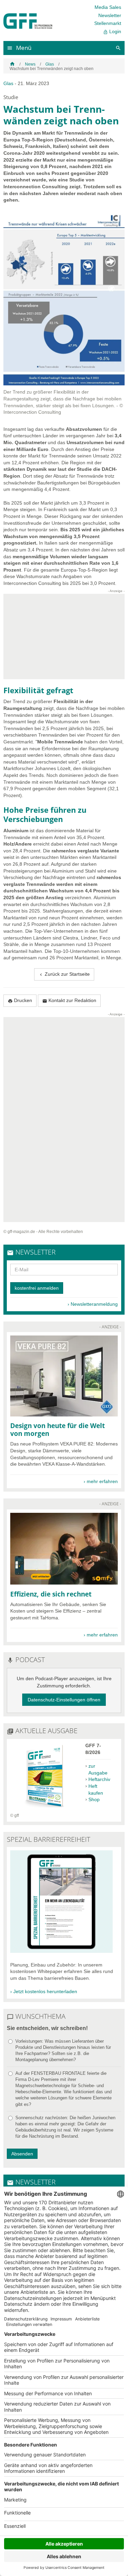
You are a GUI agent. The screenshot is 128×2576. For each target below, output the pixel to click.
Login (112, 32)
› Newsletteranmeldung (93, 1304)
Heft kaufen (96, 1790)
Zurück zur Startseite (64, 974)
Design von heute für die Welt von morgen (58, 1429)
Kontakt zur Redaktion (69, 1001)
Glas (50, 64)
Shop (94, 1799)
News (30, 64)
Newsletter (110, 15)
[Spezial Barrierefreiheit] (61, 1951)
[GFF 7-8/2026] (44, 1809)
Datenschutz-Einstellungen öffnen (64, 1700)
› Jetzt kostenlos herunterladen (44, 1991)
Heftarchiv (99, 1779)
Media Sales (108, 7)
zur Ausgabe (98, 1769)
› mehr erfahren (101, 1481)
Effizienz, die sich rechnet (51, 1594)
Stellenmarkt (108, 23)
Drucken (20, 1001)
